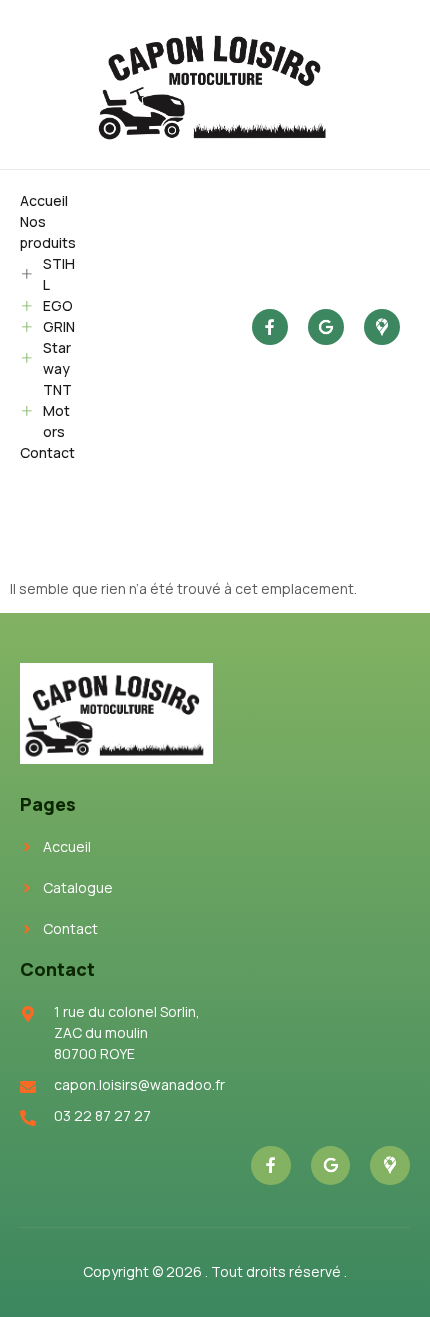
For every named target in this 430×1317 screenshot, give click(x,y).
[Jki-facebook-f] (270, 327)
